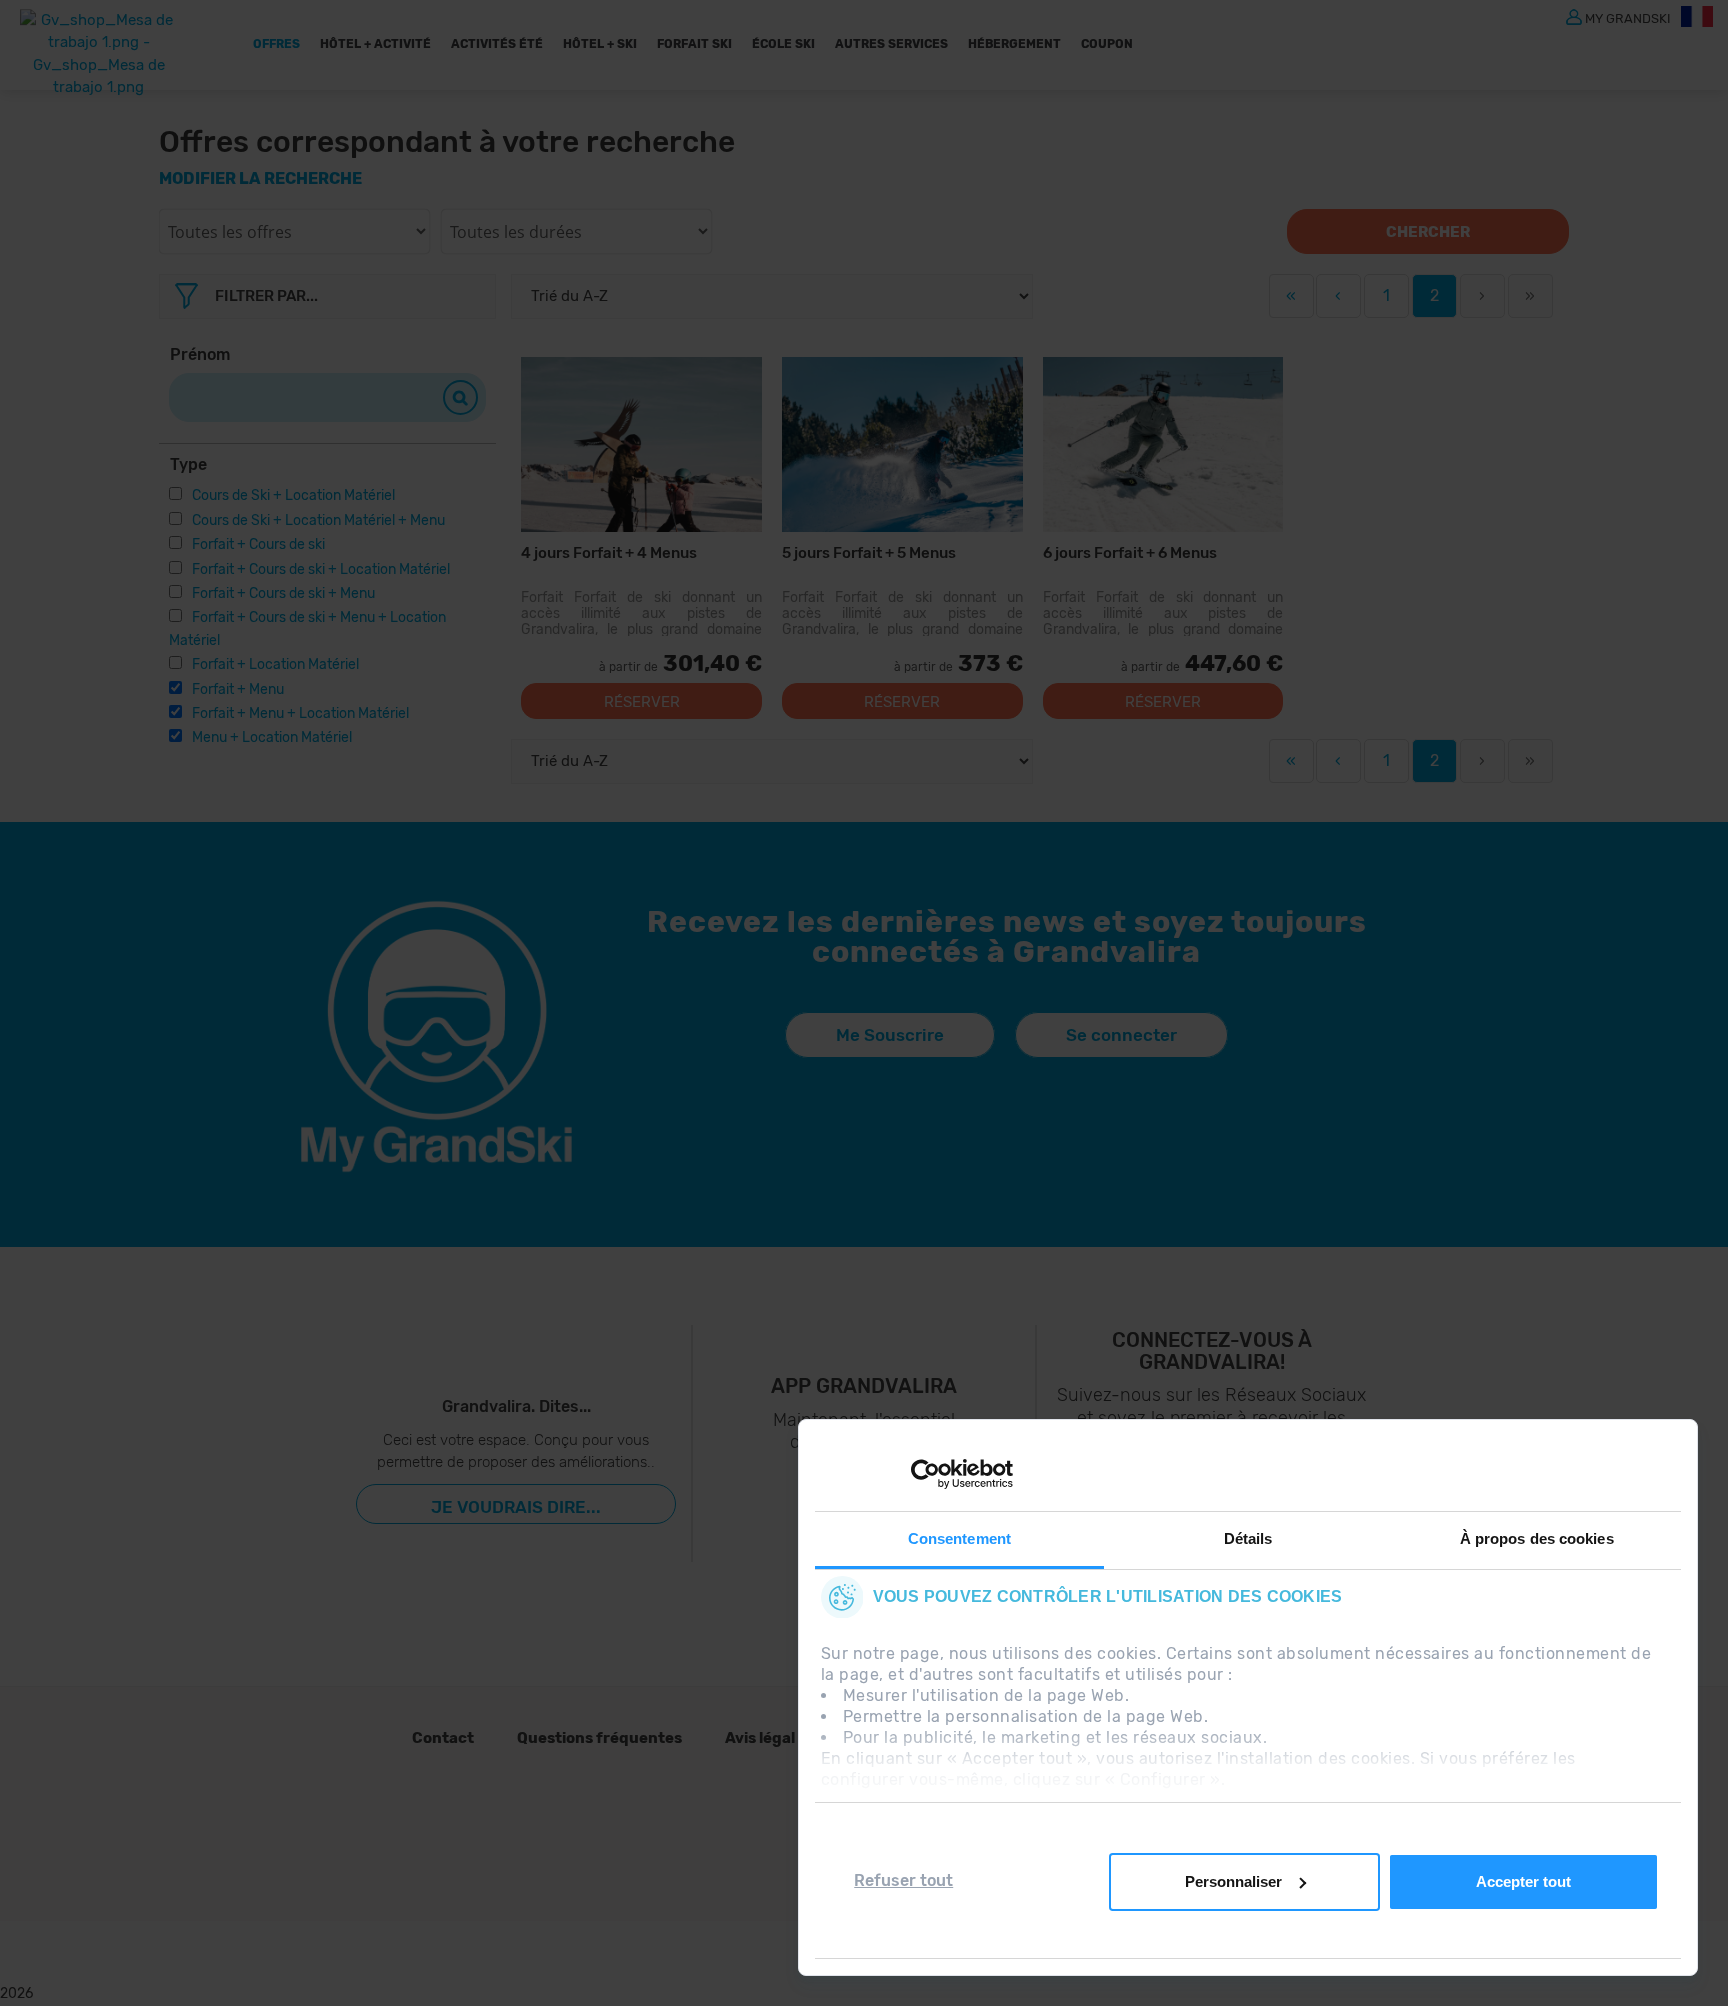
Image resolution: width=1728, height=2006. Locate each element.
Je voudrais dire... (516, 1507)
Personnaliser (1233, 1881)
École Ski (783, 44)
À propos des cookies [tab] (1537, 1538)
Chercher (1428, 232)
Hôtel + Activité (375, 44)
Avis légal (760, 1738)
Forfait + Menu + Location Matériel (300, 713)
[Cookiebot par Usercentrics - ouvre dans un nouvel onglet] (925, 1474)
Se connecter (1121, 1035)
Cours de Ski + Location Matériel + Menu (318, 520)
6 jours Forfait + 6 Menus (1130, 553)
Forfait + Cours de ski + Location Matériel (321, 569)
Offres (276, 44)
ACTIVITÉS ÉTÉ (497, 44)
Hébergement (1014, 44)
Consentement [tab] (959, 1538)
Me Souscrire (890, 1035)
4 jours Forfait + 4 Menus (609, 553)
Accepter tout (1523, 1881)
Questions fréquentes (599, 1738)
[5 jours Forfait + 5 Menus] (902, 444)
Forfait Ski (694, 44)
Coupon (1107, 44)
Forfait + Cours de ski (258, 544)
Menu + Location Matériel (272, 737)
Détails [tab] (1248, 1538)
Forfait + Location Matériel (275, 664)
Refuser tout (903, 1880)
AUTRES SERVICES (891, 44)
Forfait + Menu (238, 689)
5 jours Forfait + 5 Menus (869, 553)
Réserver (642, 702)
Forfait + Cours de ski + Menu (283, 593)
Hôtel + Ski (600, 44)
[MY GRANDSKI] (1574, 16)
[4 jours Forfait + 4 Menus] (641, 444)
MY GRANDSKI (1628, 17)
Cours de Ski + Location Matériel (293, 495)
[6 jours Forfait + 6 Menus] (1163, 444)
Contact (443, 1738)
